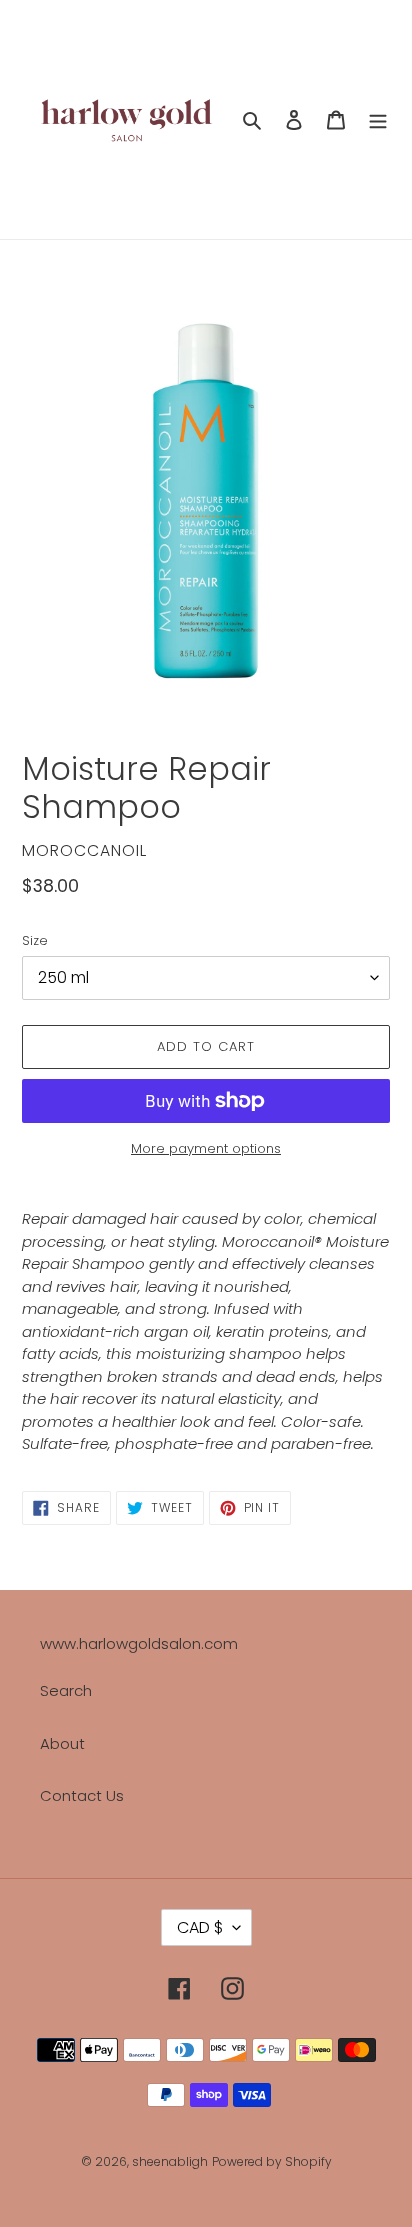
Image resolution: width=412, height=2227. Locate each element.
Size (35, 940)
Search (66, 1690)
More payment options (206, 1148)
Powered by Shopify (272, 2161)
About (62, 1743)
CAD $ (200, 1927)
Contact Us (82, 1795)
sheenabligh (170, 2161)
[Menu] (378, 119)
